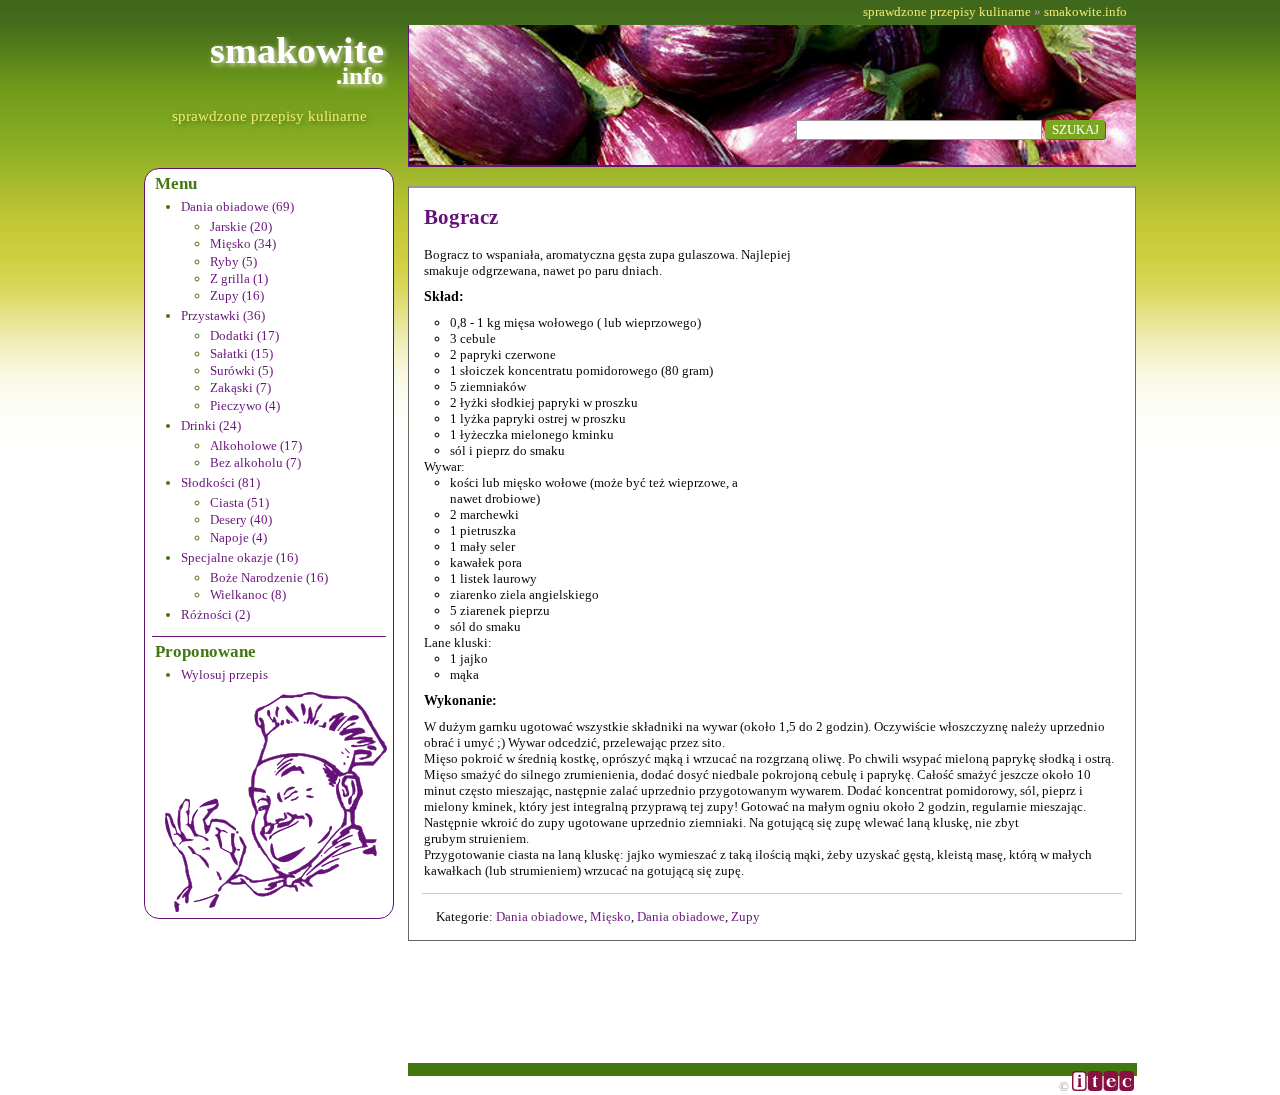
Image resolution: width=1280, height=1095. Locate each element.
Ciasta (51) (239, 502)
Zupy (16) (237, 295)
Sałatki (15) (241, 353)
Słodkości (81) (220, 482)
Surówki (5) (241, 370)
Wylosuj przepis (224, 674)
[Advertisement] (982, 374)
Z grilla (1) (239, 278)
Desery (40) (241, 519)
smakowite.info (1085, 11)
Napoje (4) (238, 537)
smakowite (297, 59)
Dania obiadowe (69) (237, 206)
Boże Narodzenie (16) (269, 577)
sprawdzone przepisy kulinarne (269, 116)
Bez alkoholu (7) (255, 462)
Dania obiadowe (540, 916)
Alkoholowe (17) (256, 445)
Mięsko (610, 916)
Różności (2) (215, 614)
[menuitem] (282, 252)
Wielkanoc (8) (248, 594)
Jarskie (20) (241, 226)
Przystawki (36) (223, 315)
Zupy (745, 916)
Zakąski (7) (240, 387)
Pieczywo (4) (245, 405)
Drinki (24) (211, 425)
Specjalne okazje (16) (239, 557)
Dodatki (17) (244, 335)
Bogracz (461, 217)
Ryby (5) (233, 261)
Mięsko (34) (243, 243)
